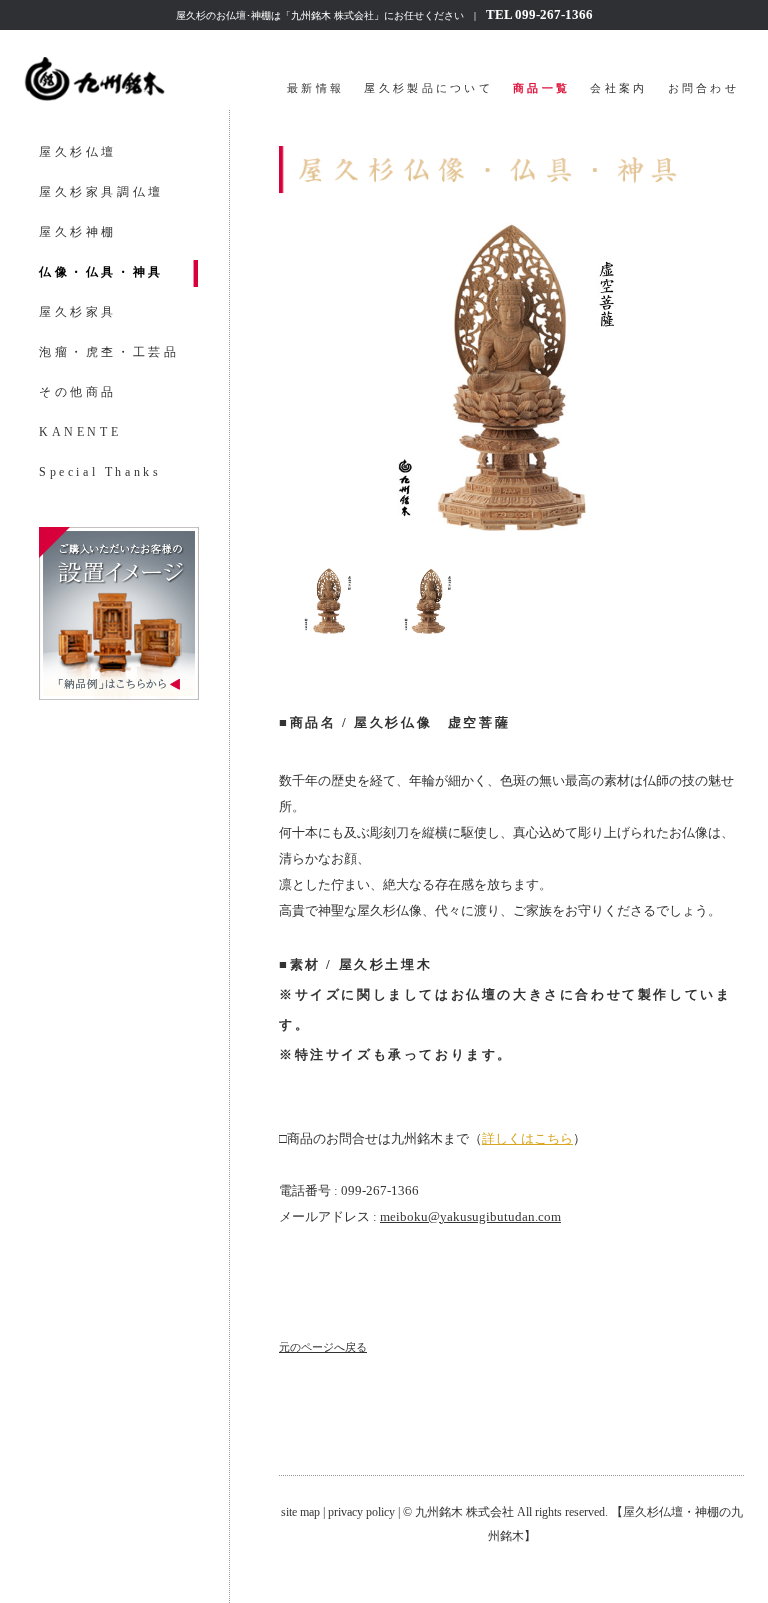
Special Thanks (100, 472)
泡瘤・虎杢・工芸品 (109, 352)
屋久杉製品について (428, 88)
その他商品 (78, 392)
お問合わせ (704, 88)
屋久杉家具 (78, 312)
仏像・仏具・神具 (101, 272)
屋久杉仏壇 (78, 152)
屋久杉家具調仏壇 (101, 192)
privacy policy (361, 1512)
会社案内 (618, 88)
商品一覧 (541, 88)
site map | (304, 1512)
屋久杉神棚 (78, 232)
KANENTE (80, 432)
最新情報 (315, 88)
